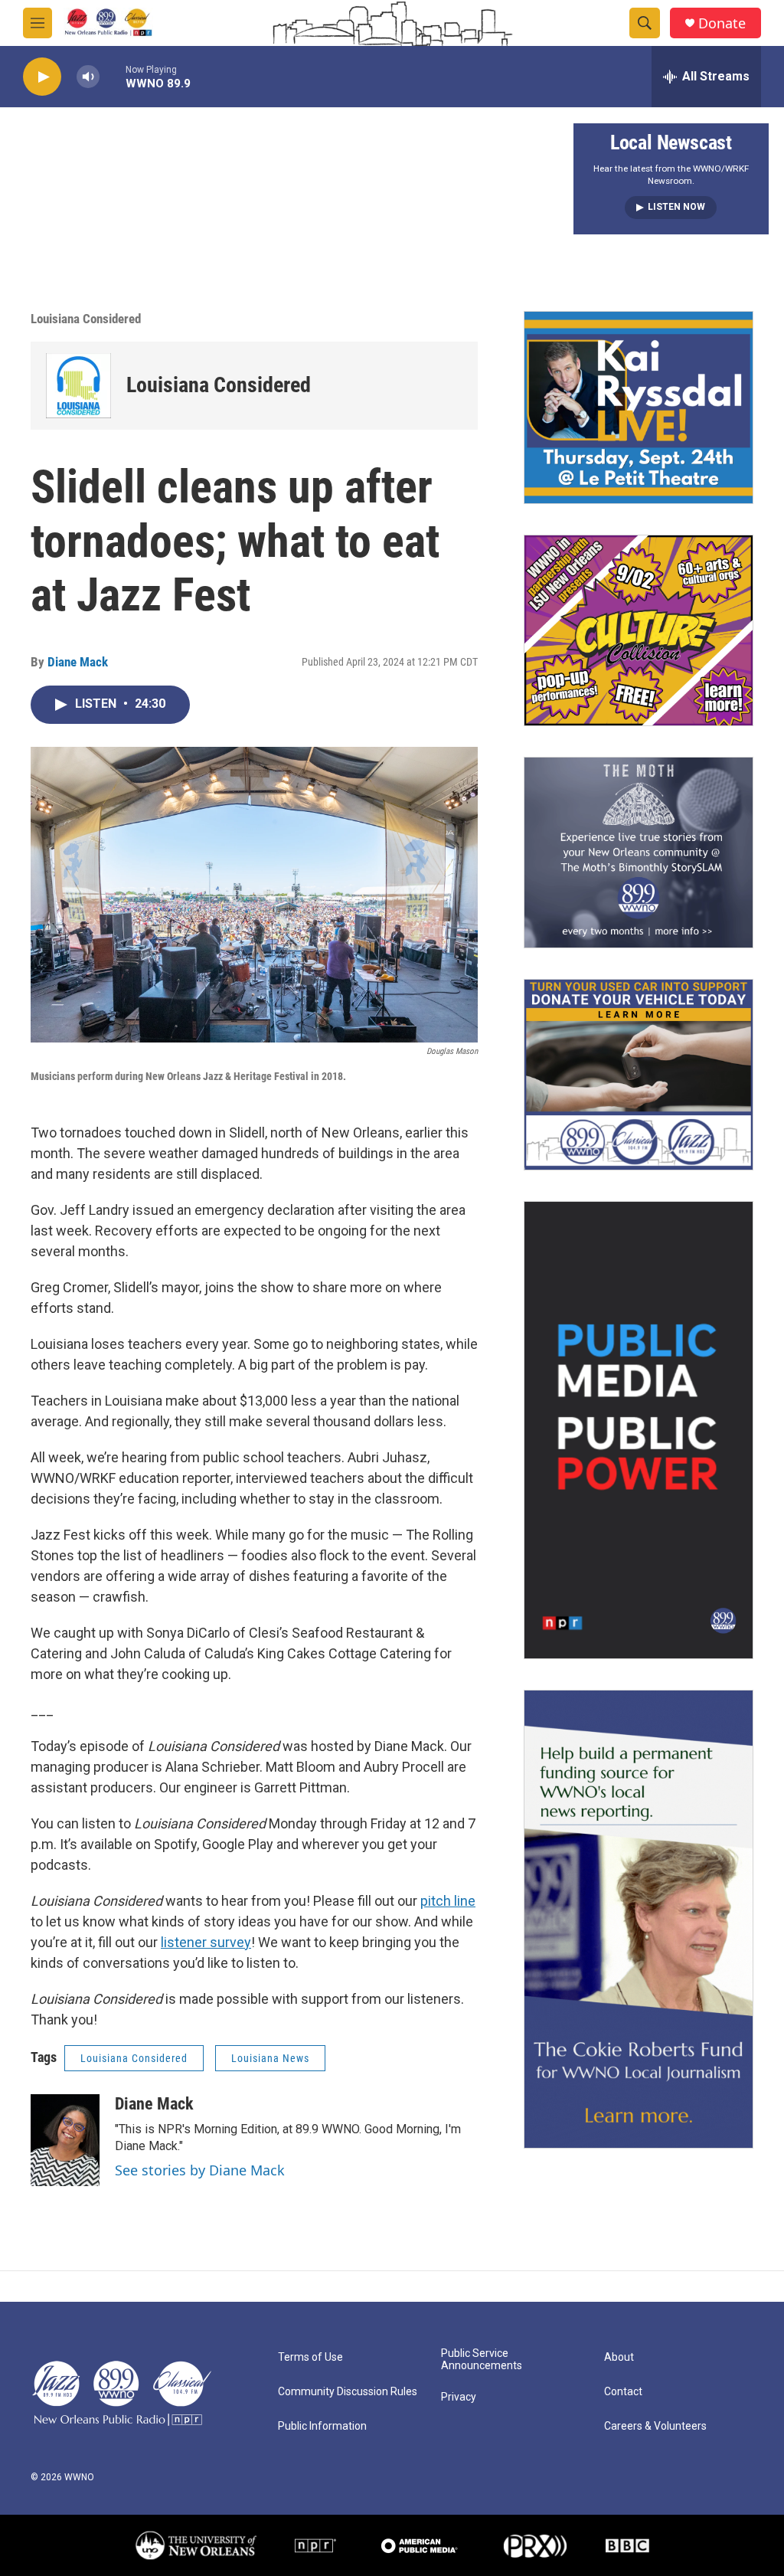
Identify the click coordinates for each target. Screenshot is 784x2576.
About (619, 2357)
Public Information (322, 2426)
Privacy (459, 2397)
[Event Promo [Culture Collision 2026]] (639, 630)
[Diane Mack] (65, 2140)
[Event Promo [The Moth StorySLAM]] (639, 853)
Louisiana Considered (86, 319)
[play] (42, 77)
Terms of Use (310, 2357)
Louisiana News (270, 2058)
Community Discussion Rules (348, 2392)
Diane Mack (78, 662)
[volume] (88, 77)
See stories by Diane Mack (200, 2170)
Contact (623, 2392)
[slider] (113, 76)
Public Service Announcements (482, 2360)
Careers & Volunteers (655, 2426)
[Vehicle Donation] (639, 1075)
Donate (722, 23)
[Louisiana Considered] (78, 386)
